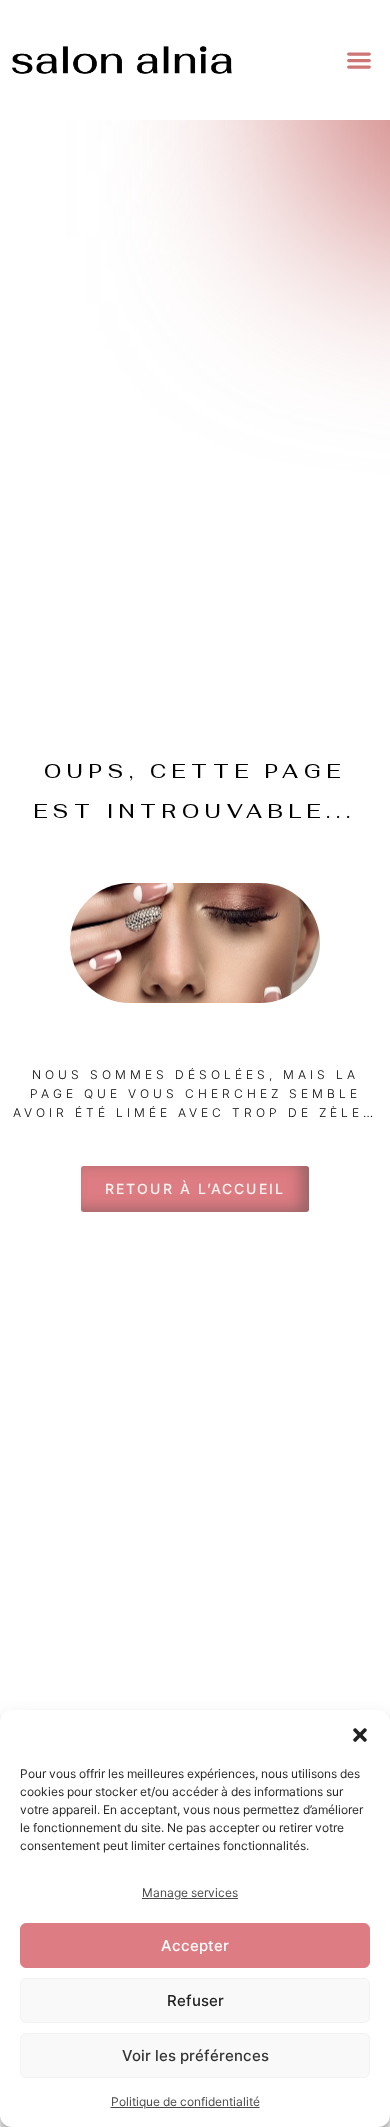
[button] (360, 1735)
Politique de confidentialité (185, 2101)
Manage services (190, 1892)
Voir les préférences (195, 2055)
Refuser (195, 2000)
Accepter (195, 1945)
